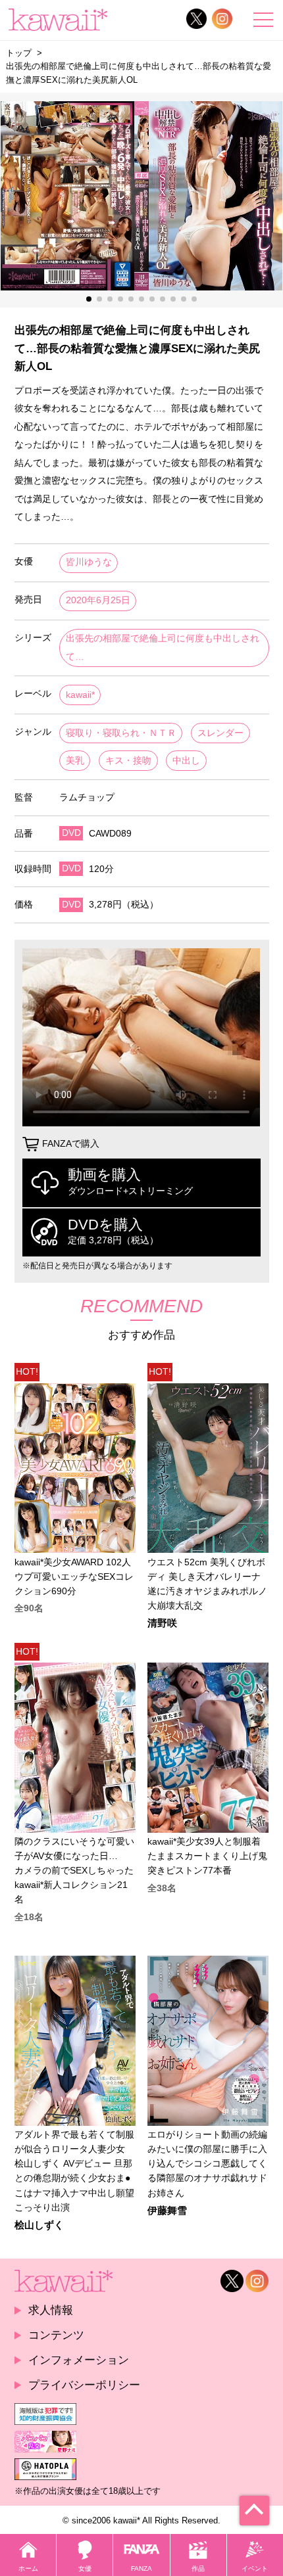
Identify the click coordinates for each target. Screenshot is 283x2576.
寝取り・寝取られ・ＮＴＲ (121, 733)
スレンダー (220, 733)
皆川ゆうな (89, 562)
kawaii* (80, 695)
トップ (19, 53)
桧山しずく (39, 2225)
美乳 (75, 761)
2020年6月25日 (98, 600)
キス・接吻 (128, 761)
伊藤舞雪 (167, 2211)
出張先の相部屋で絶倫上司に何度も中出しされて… (163, 648)
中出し (186, 761)
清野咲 (162, 1623)
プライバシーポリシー (84, 2385)
